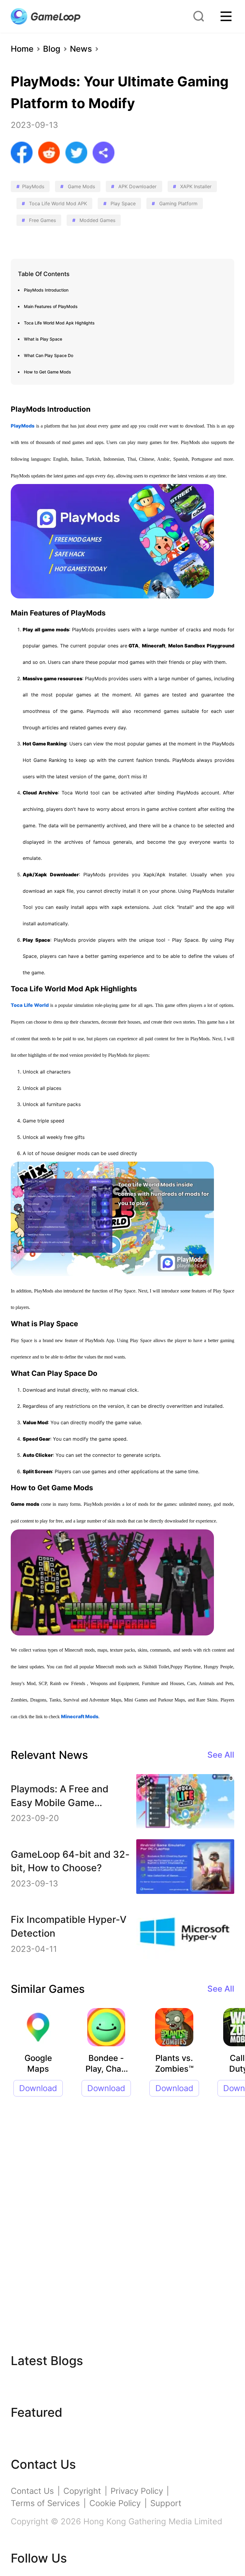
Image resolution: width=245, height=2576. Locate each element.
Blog (52, 49)
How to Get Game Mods (48, 372)
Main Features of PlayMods (51, 306)
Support (166, 2503)
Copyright (82, 2491)
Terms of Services (45, 2503)
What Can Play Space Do (49, 355)
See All (221, 1755)
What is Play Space (43, 339)
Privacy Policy (137, 2491)
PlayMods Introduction (46, 290)
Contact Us (32, 2491)
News (81, 49)
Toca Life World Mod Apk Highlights (59, 323)
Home (22, 49)
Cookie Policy (115, 2503)
